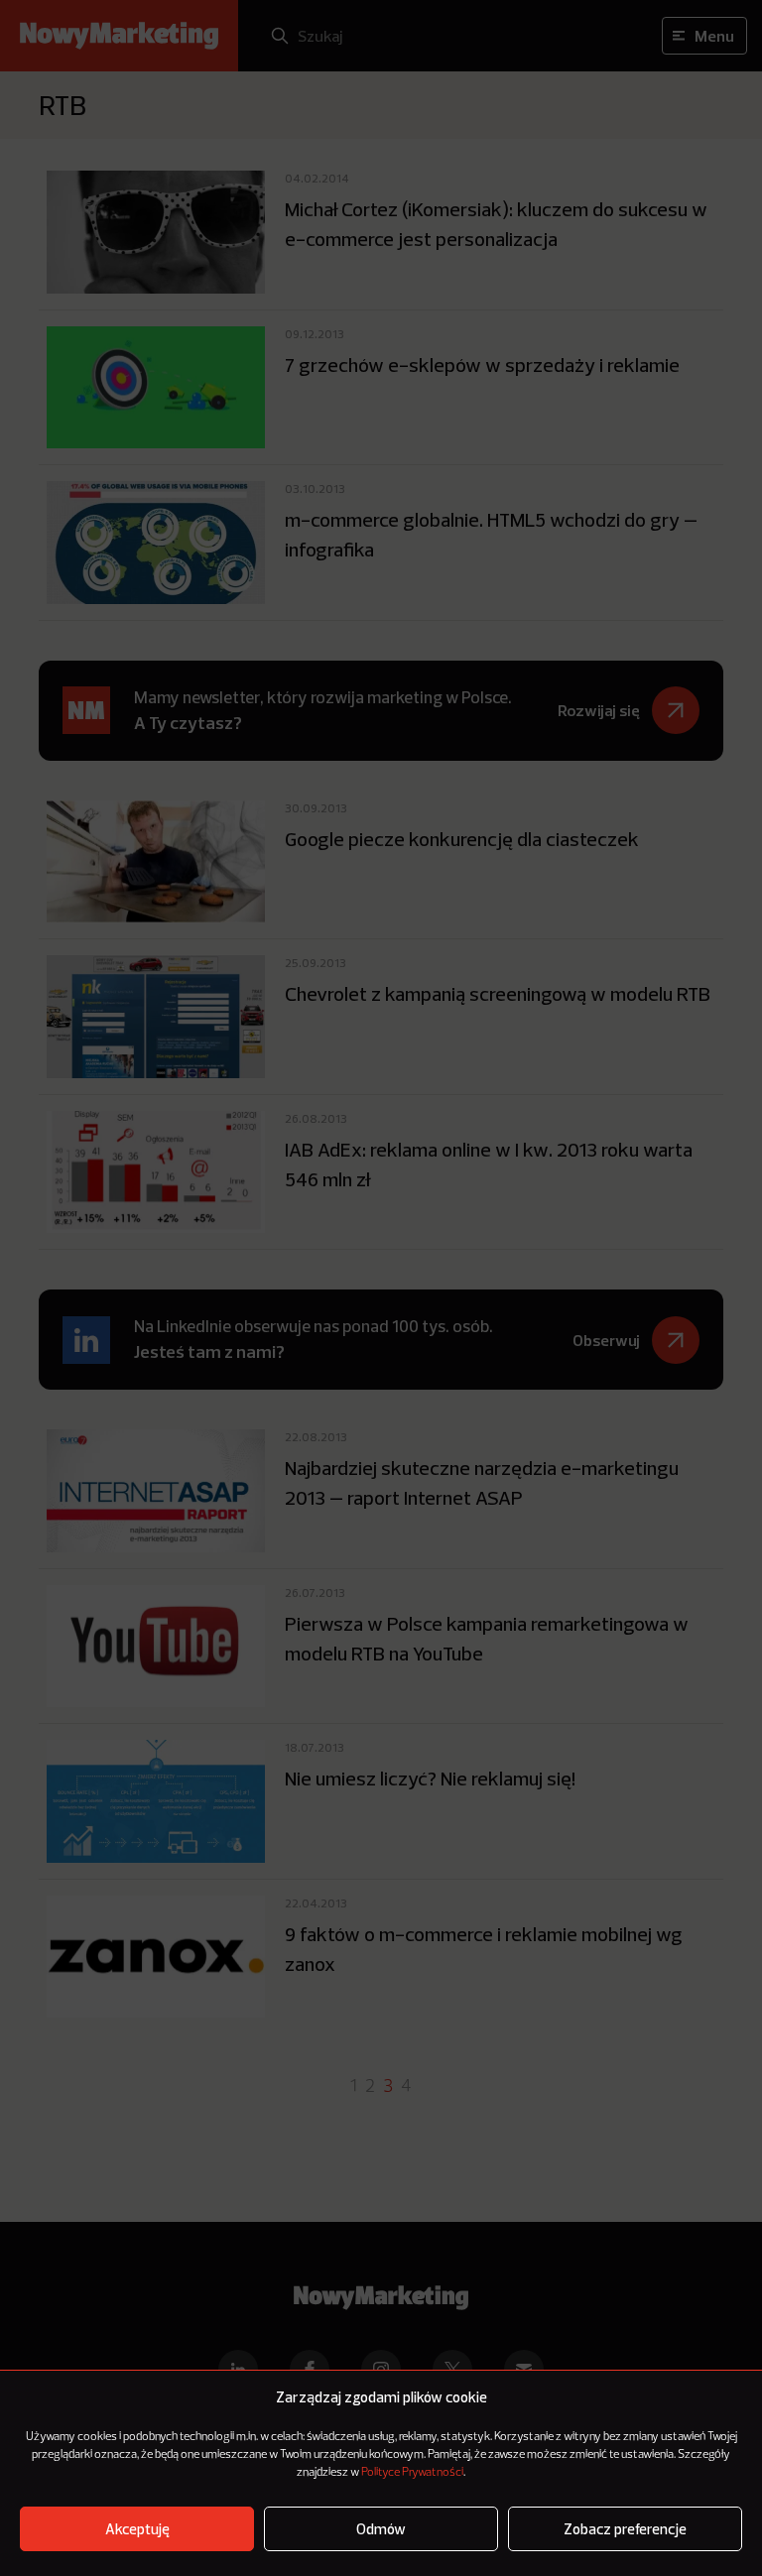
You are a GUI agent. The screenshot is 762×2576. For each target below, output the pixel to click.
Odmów (381, 2529)
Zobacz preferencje (625, 2529)
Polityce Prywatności (412, 2473)
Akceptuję (137, 2529)
